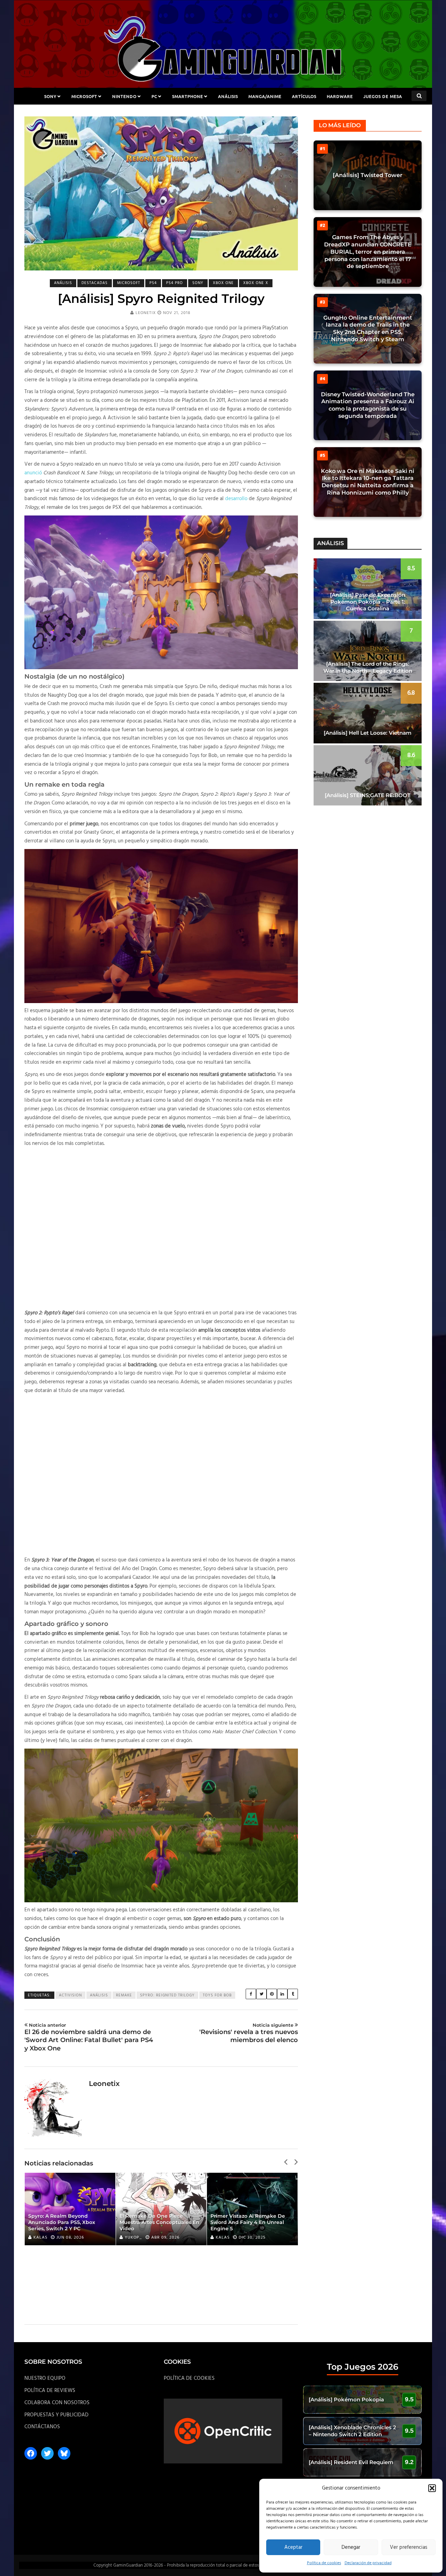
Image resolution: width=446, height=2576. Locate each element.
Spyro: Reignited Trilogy (167, 1995)
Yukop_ (133, 2238)
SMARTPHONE (188, 96)
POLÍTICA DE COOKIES (189, 2378)
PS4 (153, 283)
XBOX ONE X (256, 283)
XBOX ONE (223, 283)
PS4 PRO (175, 283)
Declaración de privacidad (368, 2563)
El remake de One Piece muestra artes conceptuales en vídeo (159, 2222)
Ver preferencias (409, 2547)
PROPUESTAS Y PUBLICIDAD (56, 2415)
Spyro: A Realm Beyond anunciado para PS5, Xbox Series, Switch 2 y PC (62, 2222)
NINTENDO (124, 96)
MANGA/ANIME (265, 96)
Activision (70, 1995)
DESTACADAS (95, 283)
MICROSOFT (84, 96)
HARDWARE (340, 96)
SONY (50, 96)
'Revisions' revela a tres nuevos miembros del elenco (249, 2033)
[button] (432, 2488)
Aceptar (293, 2547)
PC (154, 96)
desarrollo (236, 499)
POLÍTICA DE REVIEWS (50, 2391)
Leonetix (146, 313)
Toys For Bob (217, 1995)
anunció (33, 473)
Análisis (99, 1995)
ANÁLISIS (228, 96)
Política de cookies (324, 2563)
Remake (124, 1995)
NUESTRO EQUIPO (45, 2378)
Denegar (351, 2547)
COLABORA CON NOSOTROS (57, 2403)
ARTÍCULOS (304, 96)
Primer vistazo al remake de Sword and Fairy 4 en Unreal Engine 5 (248, 2222)
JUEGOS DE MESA (383, 96)
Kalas (40, 2238)
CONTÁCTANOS (42, 2427)
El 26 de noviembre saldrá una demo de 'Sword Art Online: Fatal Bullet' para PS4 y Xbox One (89, 2037)
